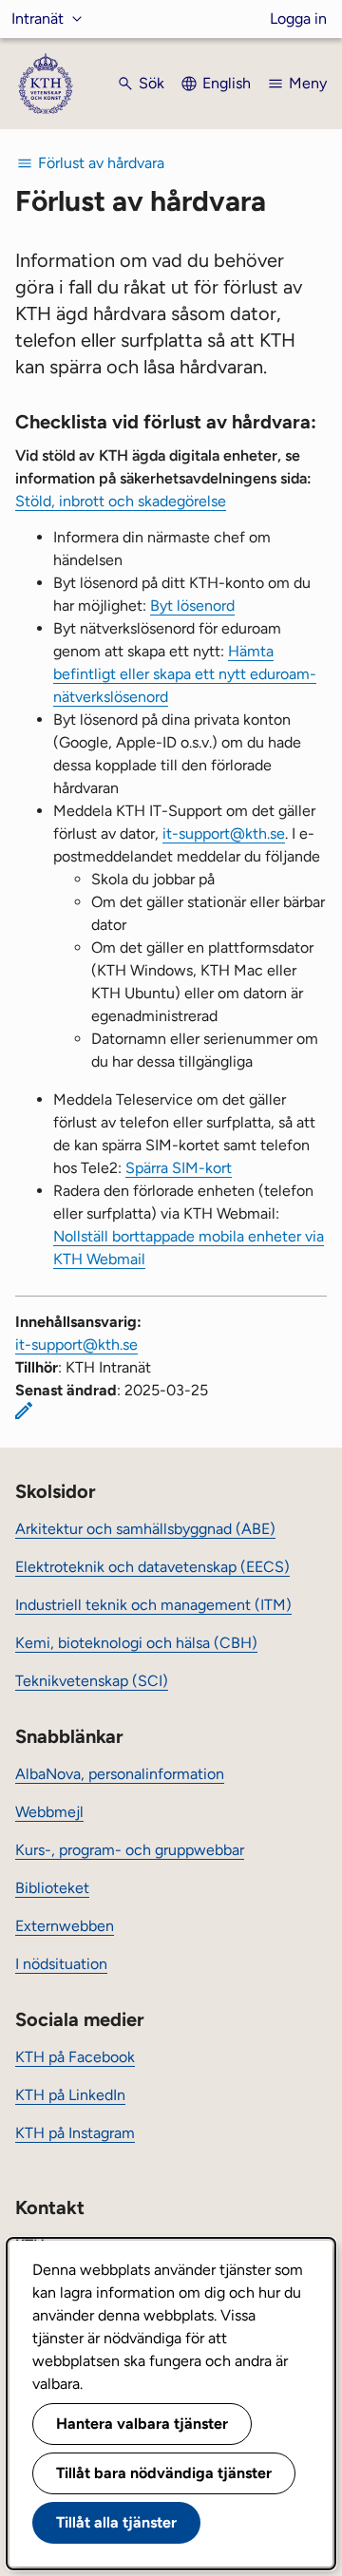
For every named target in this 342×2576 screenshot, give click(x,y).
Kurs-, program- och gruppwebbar (130, 1850)
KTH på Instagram (75, 2133)
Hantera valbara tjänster (142, 2424)
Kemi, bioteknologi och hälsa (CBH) (136, 1643)
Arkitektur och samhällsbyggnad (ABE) (145, 1529)
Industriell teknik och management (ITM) (153, 1605)
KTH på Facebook (75, 2057)
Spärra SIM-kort (179, 1168)
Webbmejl (49, 1812)
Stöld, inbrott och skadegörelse (121, 501)
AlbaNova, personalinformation (120, 1774)
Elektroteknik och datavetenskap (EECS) (152, 1567)
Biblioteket (52, 1888)
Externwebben (65, 1926)
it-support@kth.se (224, 833)
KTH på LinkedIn (70, 2095)
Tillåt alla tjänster (116, 2522)
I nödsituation (61, 1964)
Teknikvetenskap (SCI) (92, 1681)
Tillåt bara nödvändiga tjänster (164, 2473)
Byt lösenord (192, 606)
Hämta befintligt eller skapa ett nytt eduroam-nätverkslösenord (185, 674)
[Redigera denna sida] (24, 1411)
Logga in (298, 19)
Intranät (38, 19)
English (227, 83)
